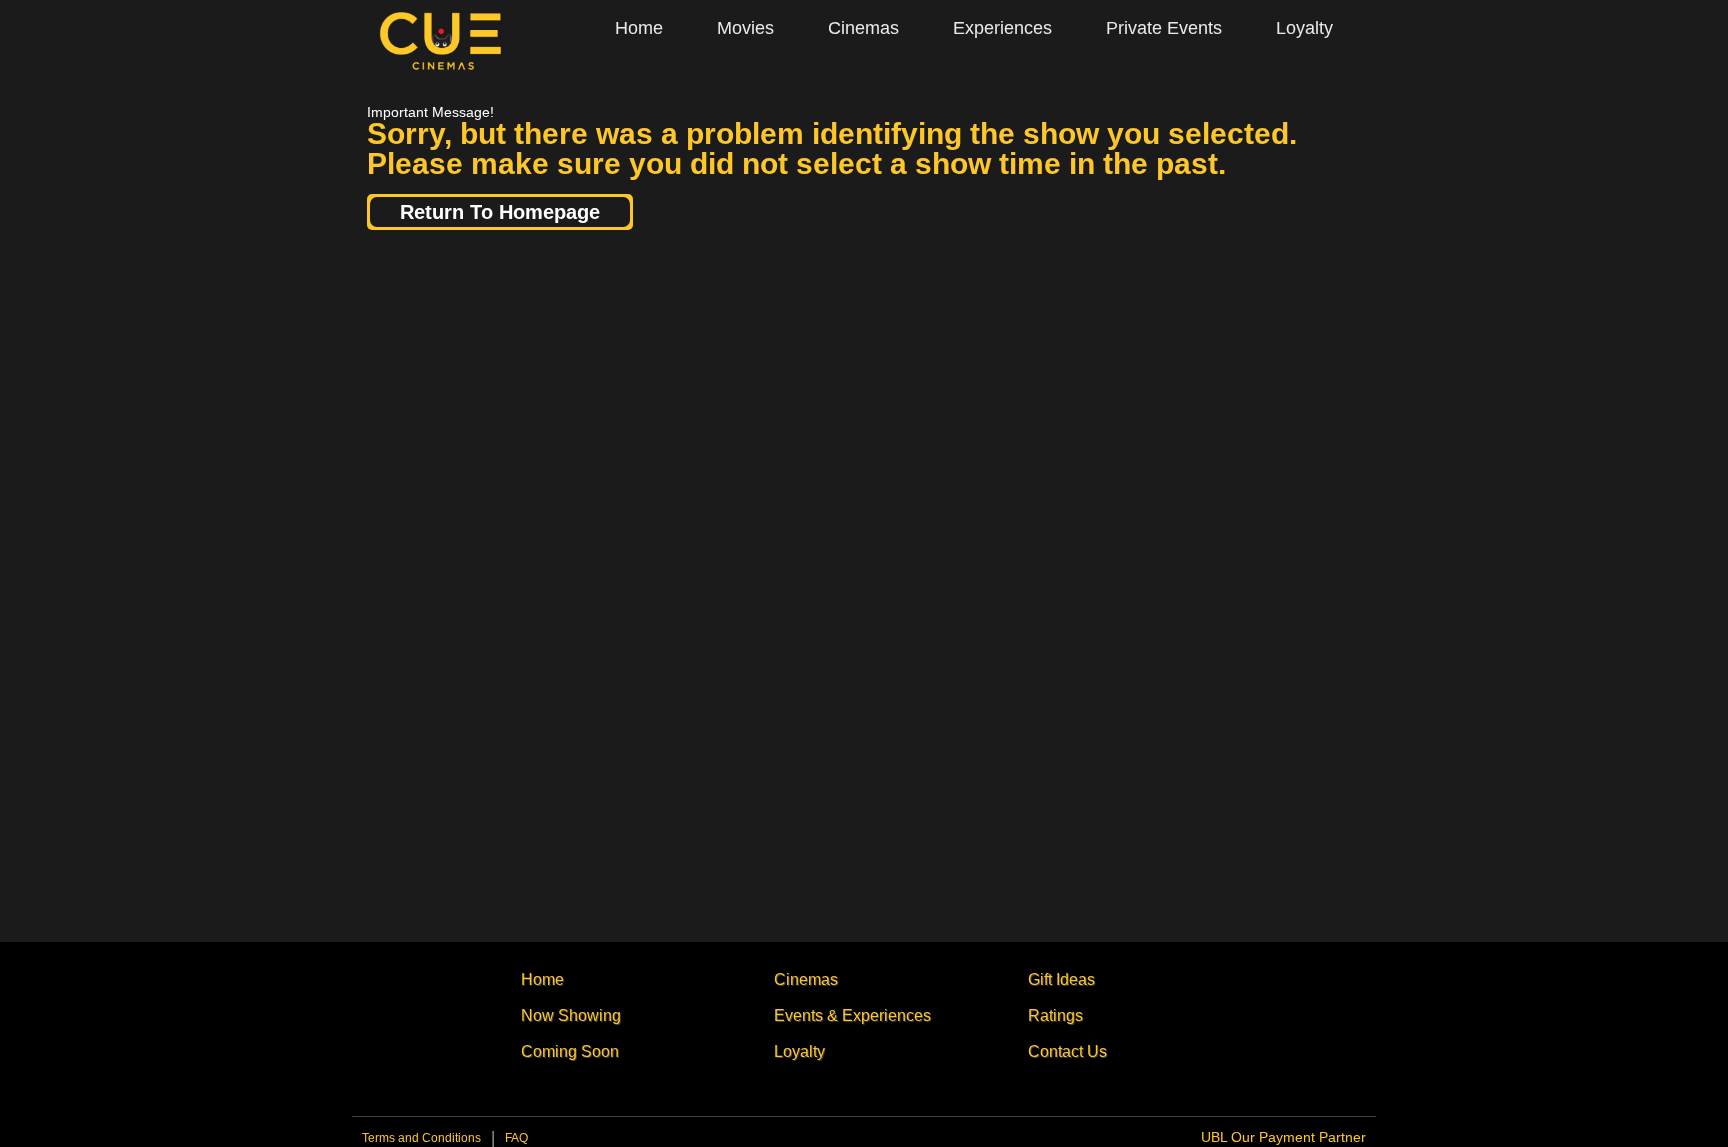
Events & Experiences (852, 1015)
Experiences (1002, 28)
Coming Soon (570, 1051)
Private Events (1164, 28)
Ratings (1055, 1015)
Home (639, 28)
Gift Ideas (1061, 979)
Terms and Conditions (421, 1138)
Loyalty (1304, 28)
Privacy (516, 1143)
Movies (745, 28)
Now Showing (571, 1015)
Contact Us (1067, 1051)
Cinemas (863, 28)
